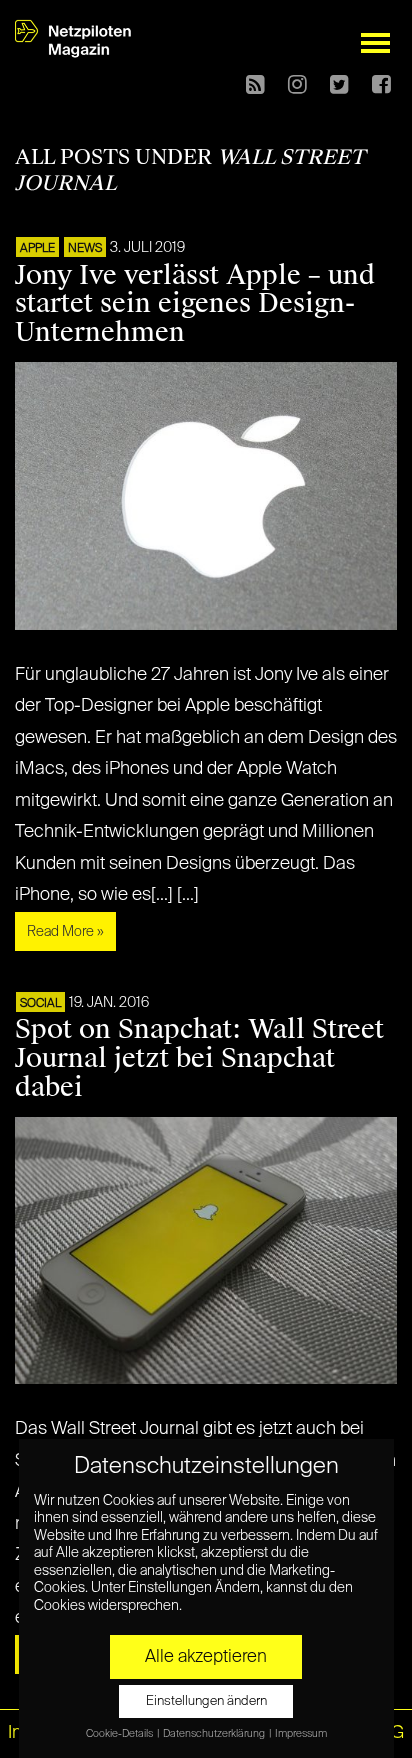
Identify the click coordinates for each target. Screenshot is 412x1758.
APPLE (37, 249)
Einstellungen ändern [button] (206, 1701)
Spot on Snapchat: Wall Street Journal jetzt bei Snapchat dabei (199, 1058)
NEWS (85, 249)
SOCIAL (40, 1004)
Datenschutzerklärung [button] (215, 1734)
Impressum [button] (301, 1734)
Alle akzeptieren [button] (206, 1657)
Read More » (65, 932)
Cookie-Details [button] (120, 1734)
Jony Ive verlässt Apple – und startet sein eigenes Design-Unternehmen (195, 304)
